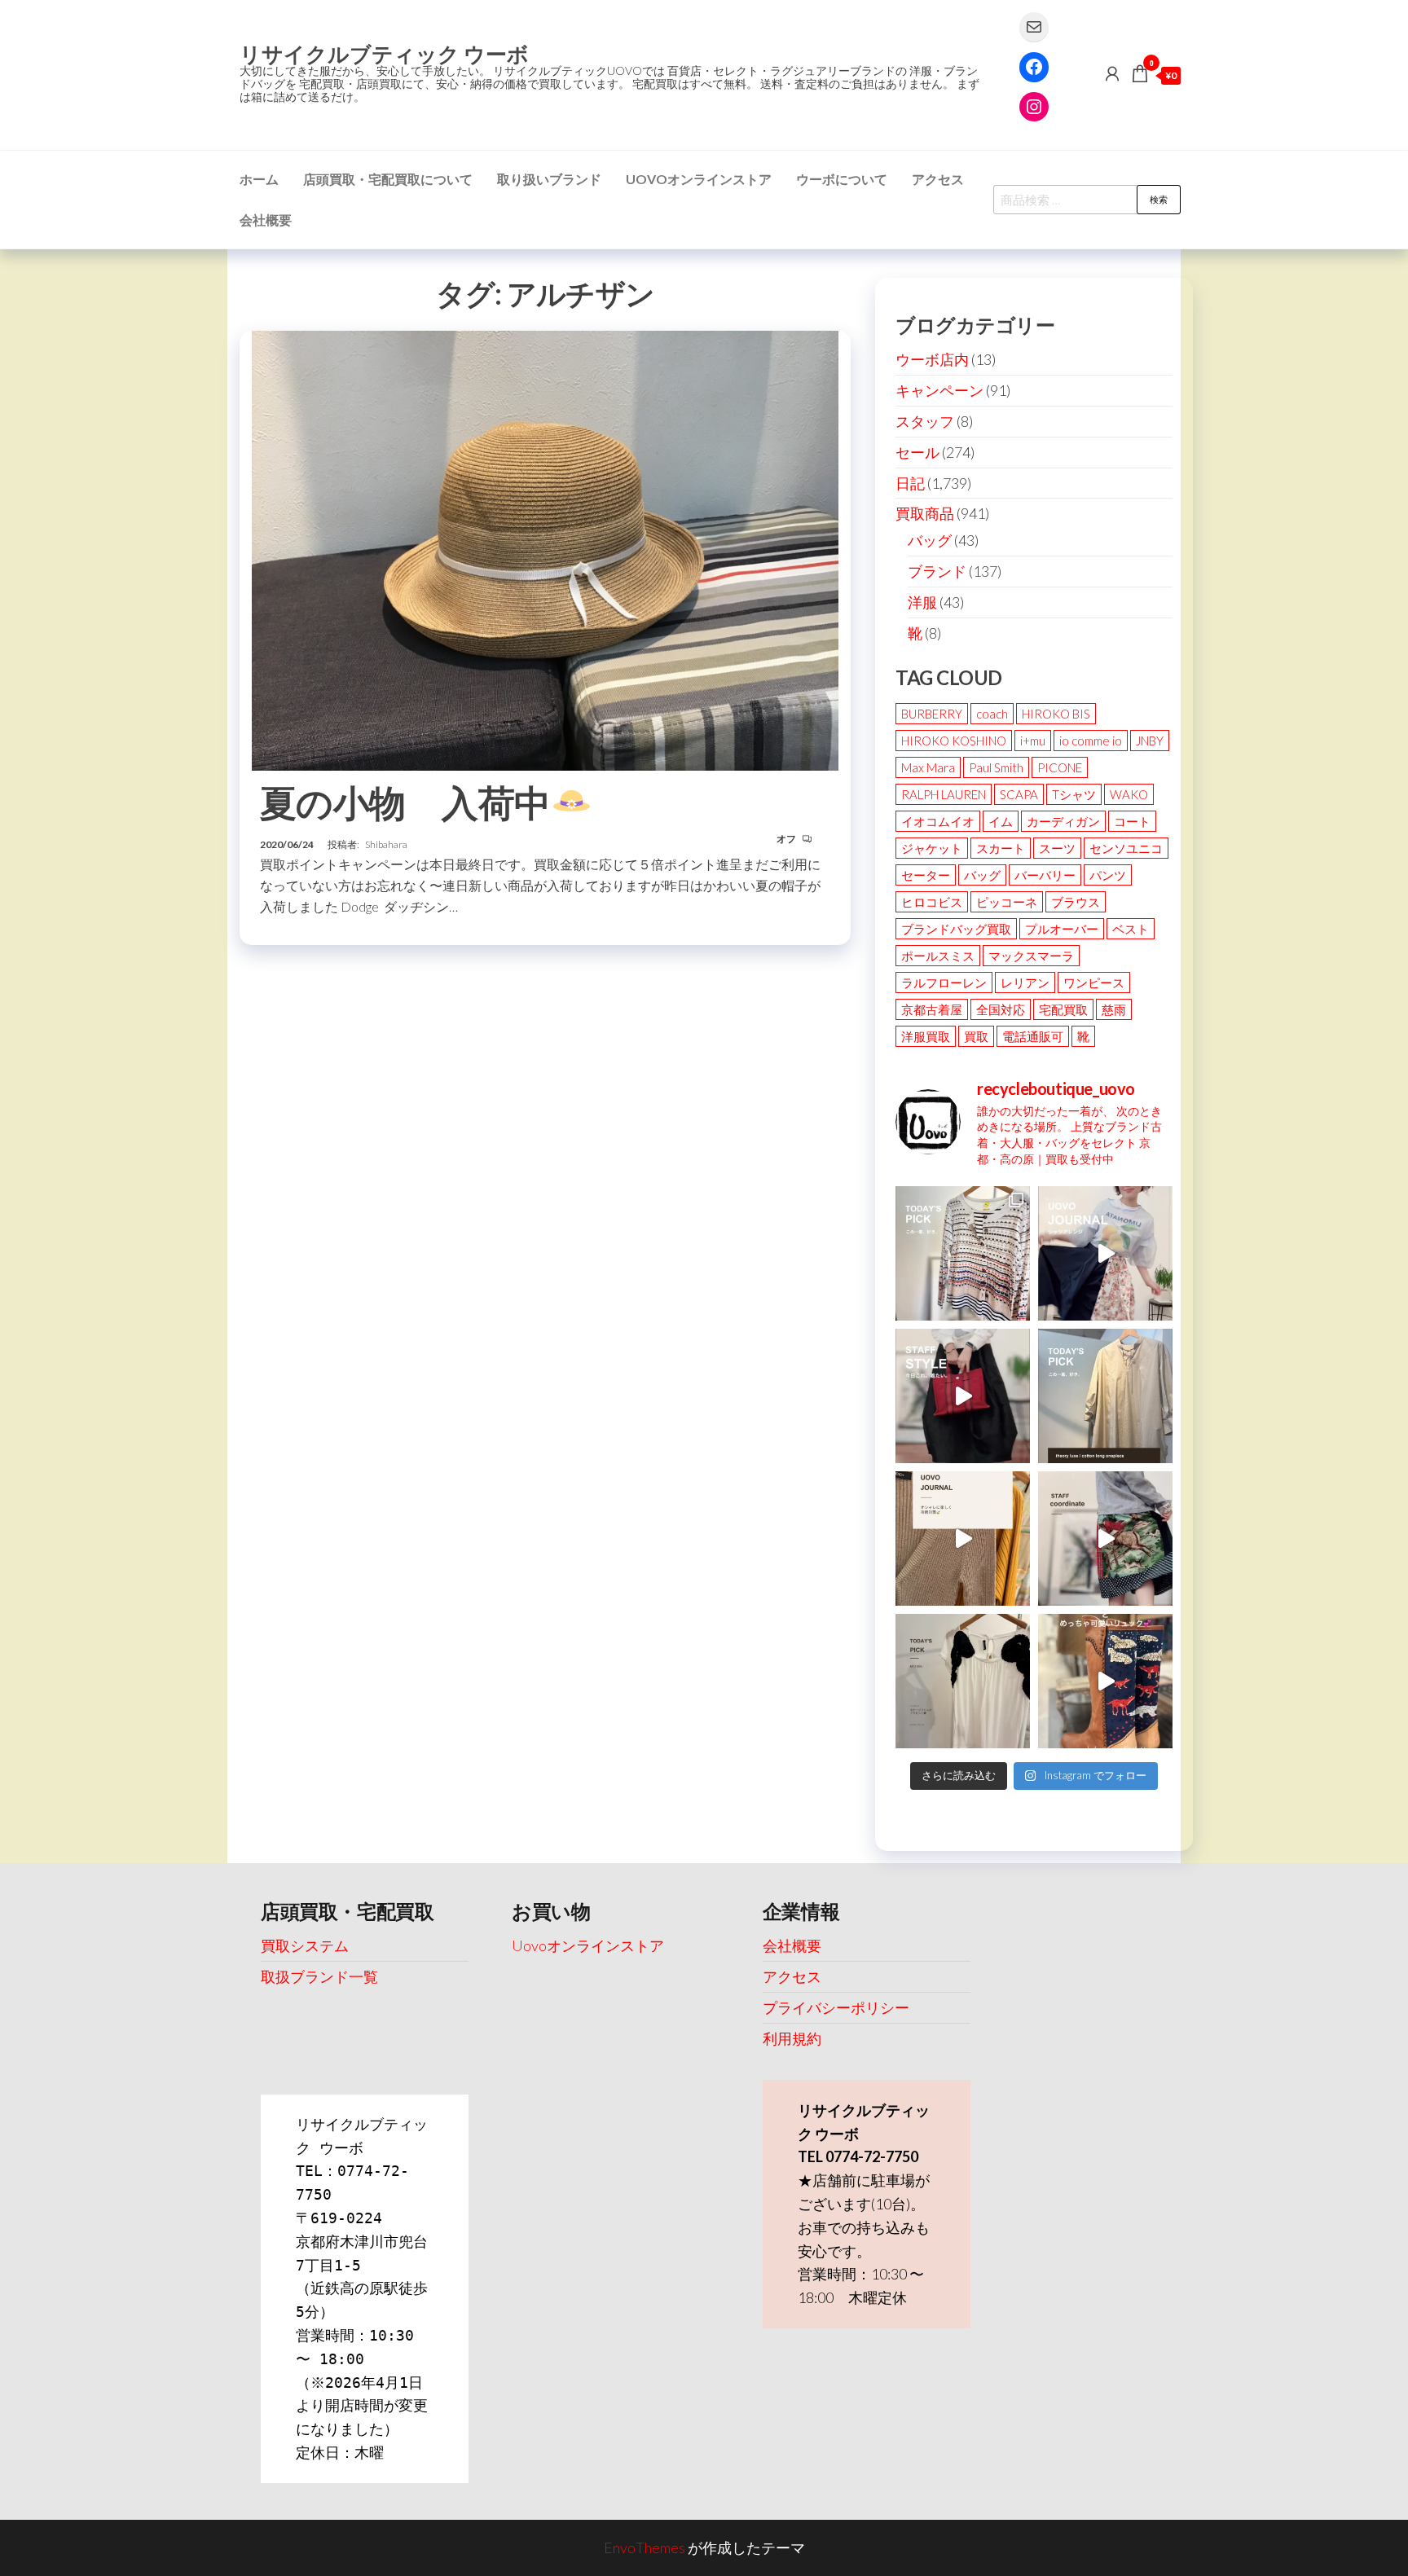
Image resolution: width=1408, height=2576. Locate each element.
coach (992, 714)
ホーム (259, 179)
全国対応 (1001, 1009)
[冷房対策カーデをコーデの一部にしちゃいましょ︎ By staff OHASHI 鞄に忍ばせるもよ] (963, 1539)
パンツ (1108, 875)
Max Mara (928, 767)
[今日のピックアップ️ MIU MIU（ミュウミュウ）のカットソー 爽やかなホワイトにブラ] (963, 1681)
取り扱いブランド (549, 179)
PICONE (1060, 767)
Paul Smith (996, 767)
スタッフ (925, 421)
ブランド (937, 571)
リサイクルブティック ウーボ (384, 54)
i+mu (1033, 741)
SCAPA (1019, 794)
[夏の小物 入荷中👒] (545, 548)
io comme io (1091, 741)
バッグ (930, 540)
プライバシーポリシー (836, 2007)
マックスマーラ (1031, 956)
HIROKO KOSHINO (954, 741)
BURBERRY (932, 714)
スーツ (1057, 848)
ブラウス (1076, 902)
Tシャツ (1074, 794)
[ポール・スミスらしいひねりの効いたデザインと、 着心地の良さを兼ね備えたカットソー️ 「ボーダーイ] (963, 1253)
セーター (926, 875)
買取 (976, 1036)
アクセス (938, 179)
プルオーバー (1062, 929)
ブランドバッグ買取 (956, 929)
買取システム (305, 1945)
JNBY (1150, 741)
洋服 (922, 602)
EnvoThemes (645, 2547)
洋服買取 (926, 1036)
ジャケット (932, 848)
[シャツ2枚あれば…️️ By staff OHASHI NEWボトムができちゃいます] (1105, 1253)
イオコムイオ (938, 821)
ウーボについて (842, 179)
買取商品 (925, 513)
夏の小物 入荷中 (405, 802)
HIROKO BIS (1056, 714)
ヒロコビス (932, 902)
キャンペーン (939, 390)
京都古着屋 (932, 1009)
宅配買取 (1063, 1009)
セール (917, 452)
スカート (1001, 848)
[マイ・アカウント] (1112, 73)
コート (1132, 821)
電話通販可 (1033, 1036)
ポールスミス (938, 956)
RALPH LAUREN (944, 794)
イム (1001, 821)
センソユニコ (1126, 848)
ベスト (1131, 929)
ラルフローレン (944, 982)
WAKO (1129, 794)
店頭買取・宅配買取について (388, 179)
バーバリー (1045, 875)
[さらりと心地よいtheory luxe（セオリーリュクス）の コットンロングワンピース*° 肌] (1105, 1396)
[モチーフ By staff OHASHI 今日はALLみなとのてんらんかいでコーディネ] (1105, 1539)
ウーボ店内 (932, 359)
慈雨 (1114, 1009)
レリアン (1025, 982)
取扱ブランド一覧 (319, 1976)
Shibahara (386, 844)
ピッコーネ (1007, 902)
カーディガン (1063, 821)
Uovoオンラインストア (699, 179)
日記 (910, 483)
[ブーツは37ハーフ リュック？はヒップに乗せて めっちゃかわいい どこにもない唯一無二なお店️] (1105, 1681)
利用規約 (792, 2038)
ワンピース (1094, 982)
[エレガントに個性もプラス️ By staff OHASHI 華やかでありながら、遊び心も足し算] (963, 1396)
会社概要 (266, 220)
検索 (1159, 199)
